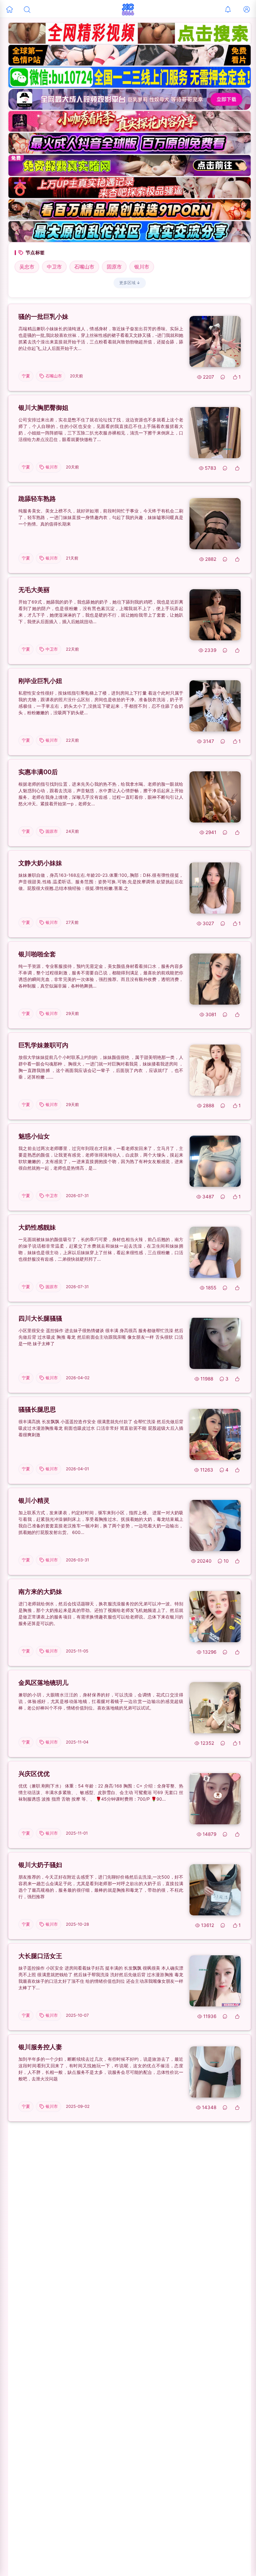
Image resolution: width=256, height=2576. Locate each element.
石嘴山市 (84, 267)
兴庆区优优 (34, 1774)
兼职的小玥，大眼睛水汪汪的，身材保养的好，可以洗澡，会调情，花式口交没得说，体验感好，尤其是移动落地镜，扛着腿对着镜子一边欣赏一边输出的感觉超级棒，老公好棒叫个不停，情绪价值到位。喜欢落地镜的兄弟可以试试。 (101, 1701)
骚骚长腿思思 (37, 1409)
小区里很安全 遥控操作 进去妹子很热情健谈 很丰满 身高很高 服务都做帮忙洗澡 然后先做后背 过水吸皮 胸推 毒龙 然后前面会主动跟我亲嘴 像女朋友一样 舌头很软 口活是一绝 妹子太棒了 (101, 1337)
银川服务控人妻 (40, 2047)
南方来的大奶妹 (40, 1592)
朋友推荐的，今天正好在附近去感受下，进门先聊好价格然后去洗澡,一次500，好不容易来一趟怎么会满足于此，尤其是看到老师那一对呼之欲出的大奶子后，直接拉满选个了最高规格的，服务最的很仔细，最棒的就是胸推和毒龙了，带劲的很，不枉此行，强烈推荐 (101, 1887)
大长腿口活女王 (40, 1956)
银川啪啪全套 (37, 954)
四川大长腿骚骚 (40, 1318)
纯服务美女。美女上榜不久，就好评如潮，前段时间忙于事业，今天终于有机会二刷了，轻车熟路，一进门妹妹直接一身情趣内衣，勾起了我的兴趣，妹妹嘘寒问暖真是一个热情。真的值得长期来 (101, 517)
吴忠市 (27, 267)
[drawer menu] (9, 9)
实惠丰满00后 (38, 772)
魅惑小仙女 (34, 1136)
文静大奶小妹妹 (40, 863)
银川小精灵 (34, 1501)
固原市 (114, 267)
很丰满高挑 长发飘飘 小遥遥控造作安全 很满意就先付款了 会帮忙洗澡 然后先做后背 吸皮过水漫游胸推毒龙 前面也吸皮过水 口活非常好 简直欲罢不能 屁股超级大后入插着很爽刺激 (101, 1428)
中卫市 (54, 267)
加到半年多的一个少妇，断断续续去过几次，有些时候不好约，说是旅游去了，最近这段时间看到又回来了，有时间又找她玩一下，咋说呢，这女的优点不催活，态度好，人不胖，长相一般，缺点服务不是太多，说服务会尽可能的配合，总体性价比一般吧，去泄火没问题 (101, 2069)
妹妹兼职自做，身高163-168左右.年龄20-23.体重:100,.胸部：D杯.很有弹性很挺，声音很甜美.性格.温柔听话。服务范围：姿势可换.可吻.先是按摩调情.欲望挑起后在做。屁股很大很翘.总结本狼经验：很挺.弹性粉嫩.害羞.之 (101, 882)
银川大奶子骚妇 (40, 1865)
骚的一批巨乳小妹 (43, 317)
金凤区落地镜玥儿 (43, 1683)
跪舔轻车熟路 (37, 499)
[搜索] (27, 9)
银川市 (142, 267)
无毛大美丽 (34, 590)
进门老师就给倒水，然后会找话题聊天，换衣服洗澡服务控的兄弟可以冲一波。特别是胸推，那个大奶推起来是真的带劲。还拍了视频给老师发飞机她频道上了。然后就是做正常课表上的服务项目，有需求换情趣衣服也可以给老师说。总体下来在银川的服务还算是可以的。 (101, 1613)
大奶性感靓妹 (37, 1227)
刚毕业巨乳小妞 (40, 681)
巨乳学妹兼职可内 (43, 1045)
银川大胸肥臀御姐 (43, 408)
